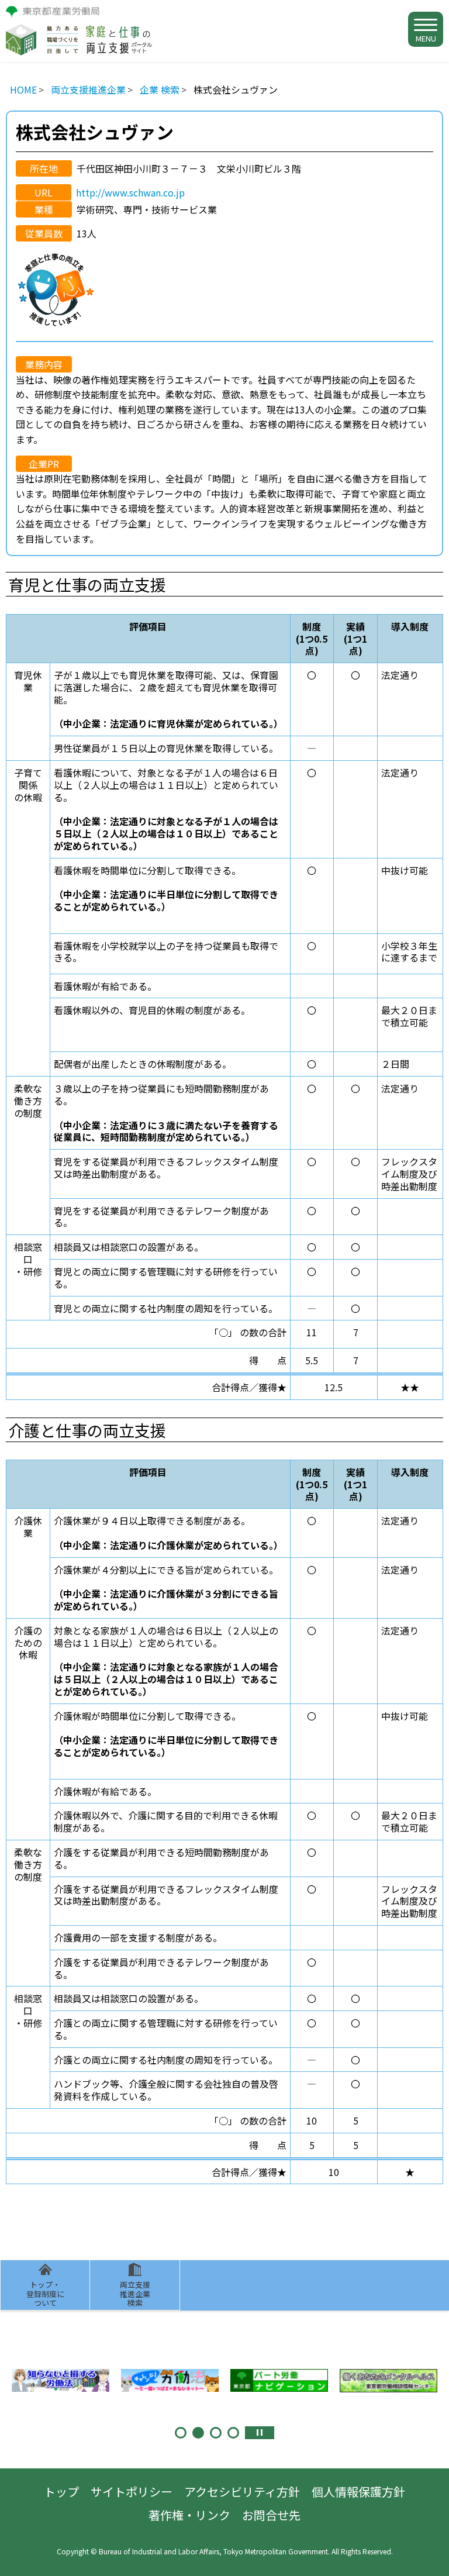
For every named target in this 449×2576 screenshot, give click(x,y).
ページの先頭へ (429, 2556)
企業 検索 (160, 89)
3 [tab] (216, 2433)
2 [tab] (198, 2433)
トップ (61, 2491)
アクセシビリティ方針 (242, 2491)
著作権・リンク (189, 2515)
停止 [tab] (260, 2433)
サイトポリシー (132, 2491)
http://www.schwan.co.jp (130, 192)
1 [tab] (181, 2433)
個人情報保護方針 (358, 2491)
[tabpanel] (61, 2380)
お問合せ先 (271, 2515)
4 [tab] (233, 2433)
